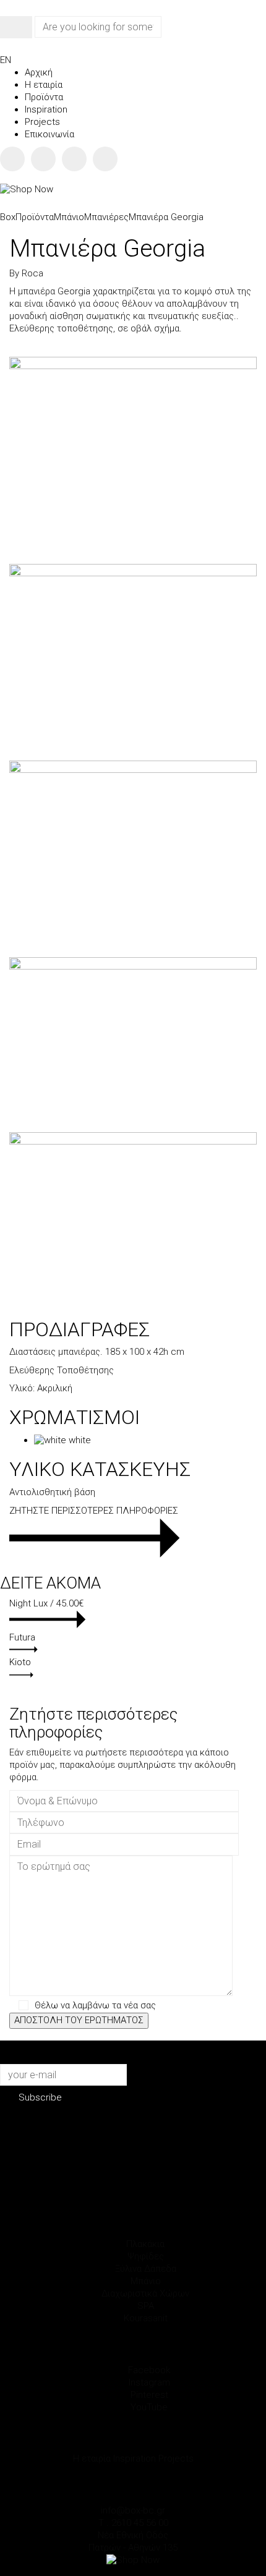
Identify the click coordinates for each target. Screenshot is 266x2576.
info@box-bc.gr (133, 2510)
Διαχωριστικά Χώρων (145, 2293)
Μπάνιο (146, 2281)
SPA (146, 2306)
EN (6, 60)
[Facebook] (12, 159)
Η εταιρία (92, 2459)
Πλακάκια (145, 2244)
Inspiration (135, 2459)
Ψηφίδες (146, 2256)
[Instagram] (43, 159)
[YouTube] (105, 159)
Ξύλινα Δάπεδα (146, 2269)
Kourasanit (146, 2318)
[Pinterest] (74, 159)
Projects (176, 2459)
